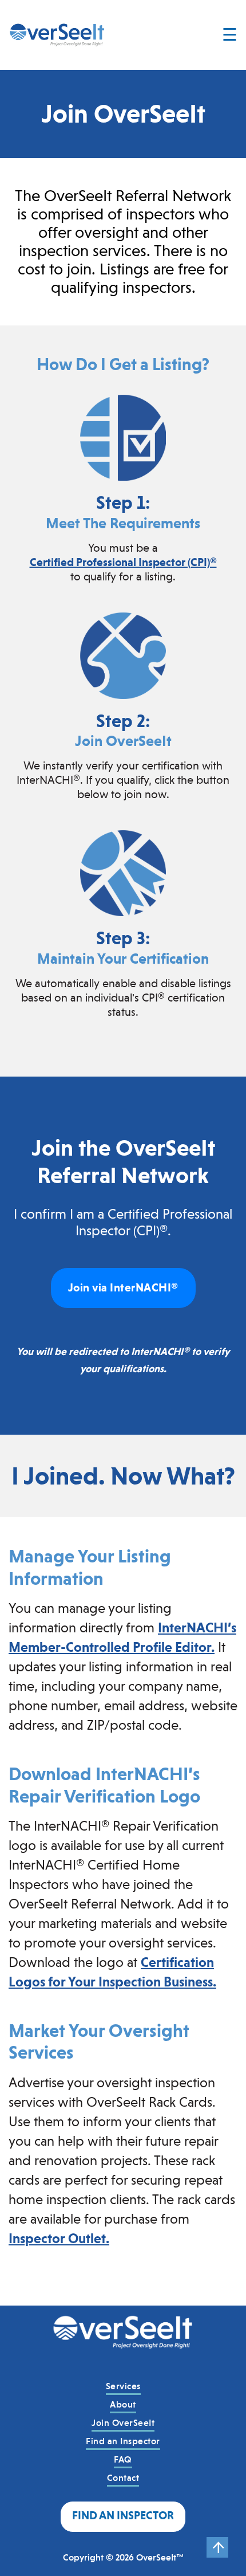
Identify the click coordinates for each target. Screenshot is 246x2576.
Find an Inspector (123, 2441)
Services (123, 2386)
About (123, 2404)
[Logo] (123, 2341)
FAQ (123, 2459)
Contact (123, 2478)
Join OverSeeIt (123, 2423)
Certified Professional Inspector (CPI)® (123, 562)
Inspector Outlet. (59, 2239)
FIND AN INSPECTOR (123, 2516)
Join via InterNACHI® (123, 1288)
